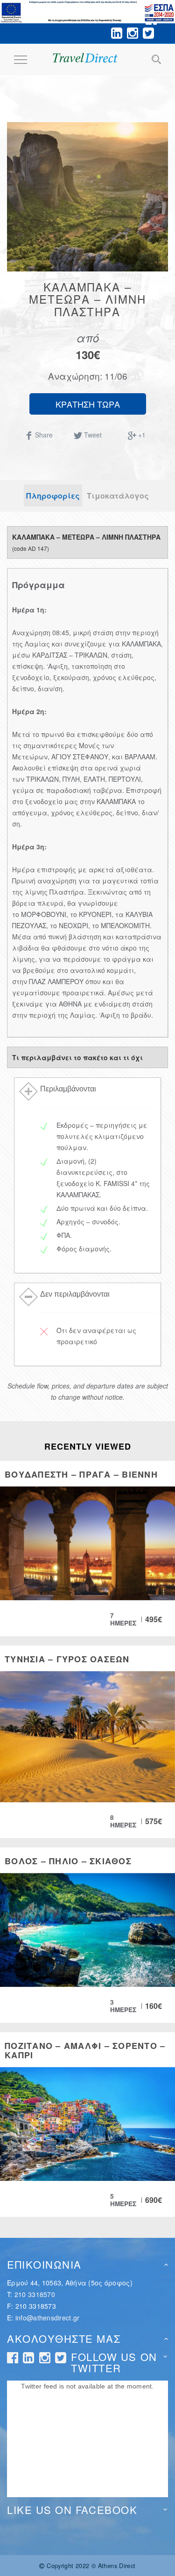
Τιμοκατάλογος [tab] (118, 496)
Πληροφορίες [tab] (53, 496)
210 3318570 (35, 2294)
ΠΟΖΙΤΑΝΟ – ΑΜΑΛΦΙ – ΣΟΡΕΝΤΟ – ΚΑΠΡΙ (85, 2050)
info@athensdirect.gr (48, 2318)
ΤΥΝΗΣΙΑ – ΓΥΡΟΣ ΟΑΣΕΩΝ (67, 1659)
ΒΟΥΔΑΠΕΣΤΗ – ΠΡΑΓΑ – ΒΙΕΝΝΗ (81, 1474)
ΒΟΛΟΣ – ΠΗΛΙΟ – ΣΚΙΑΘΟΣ (68, 1861)
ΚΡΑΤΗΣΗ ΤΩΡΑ (88, 404)
